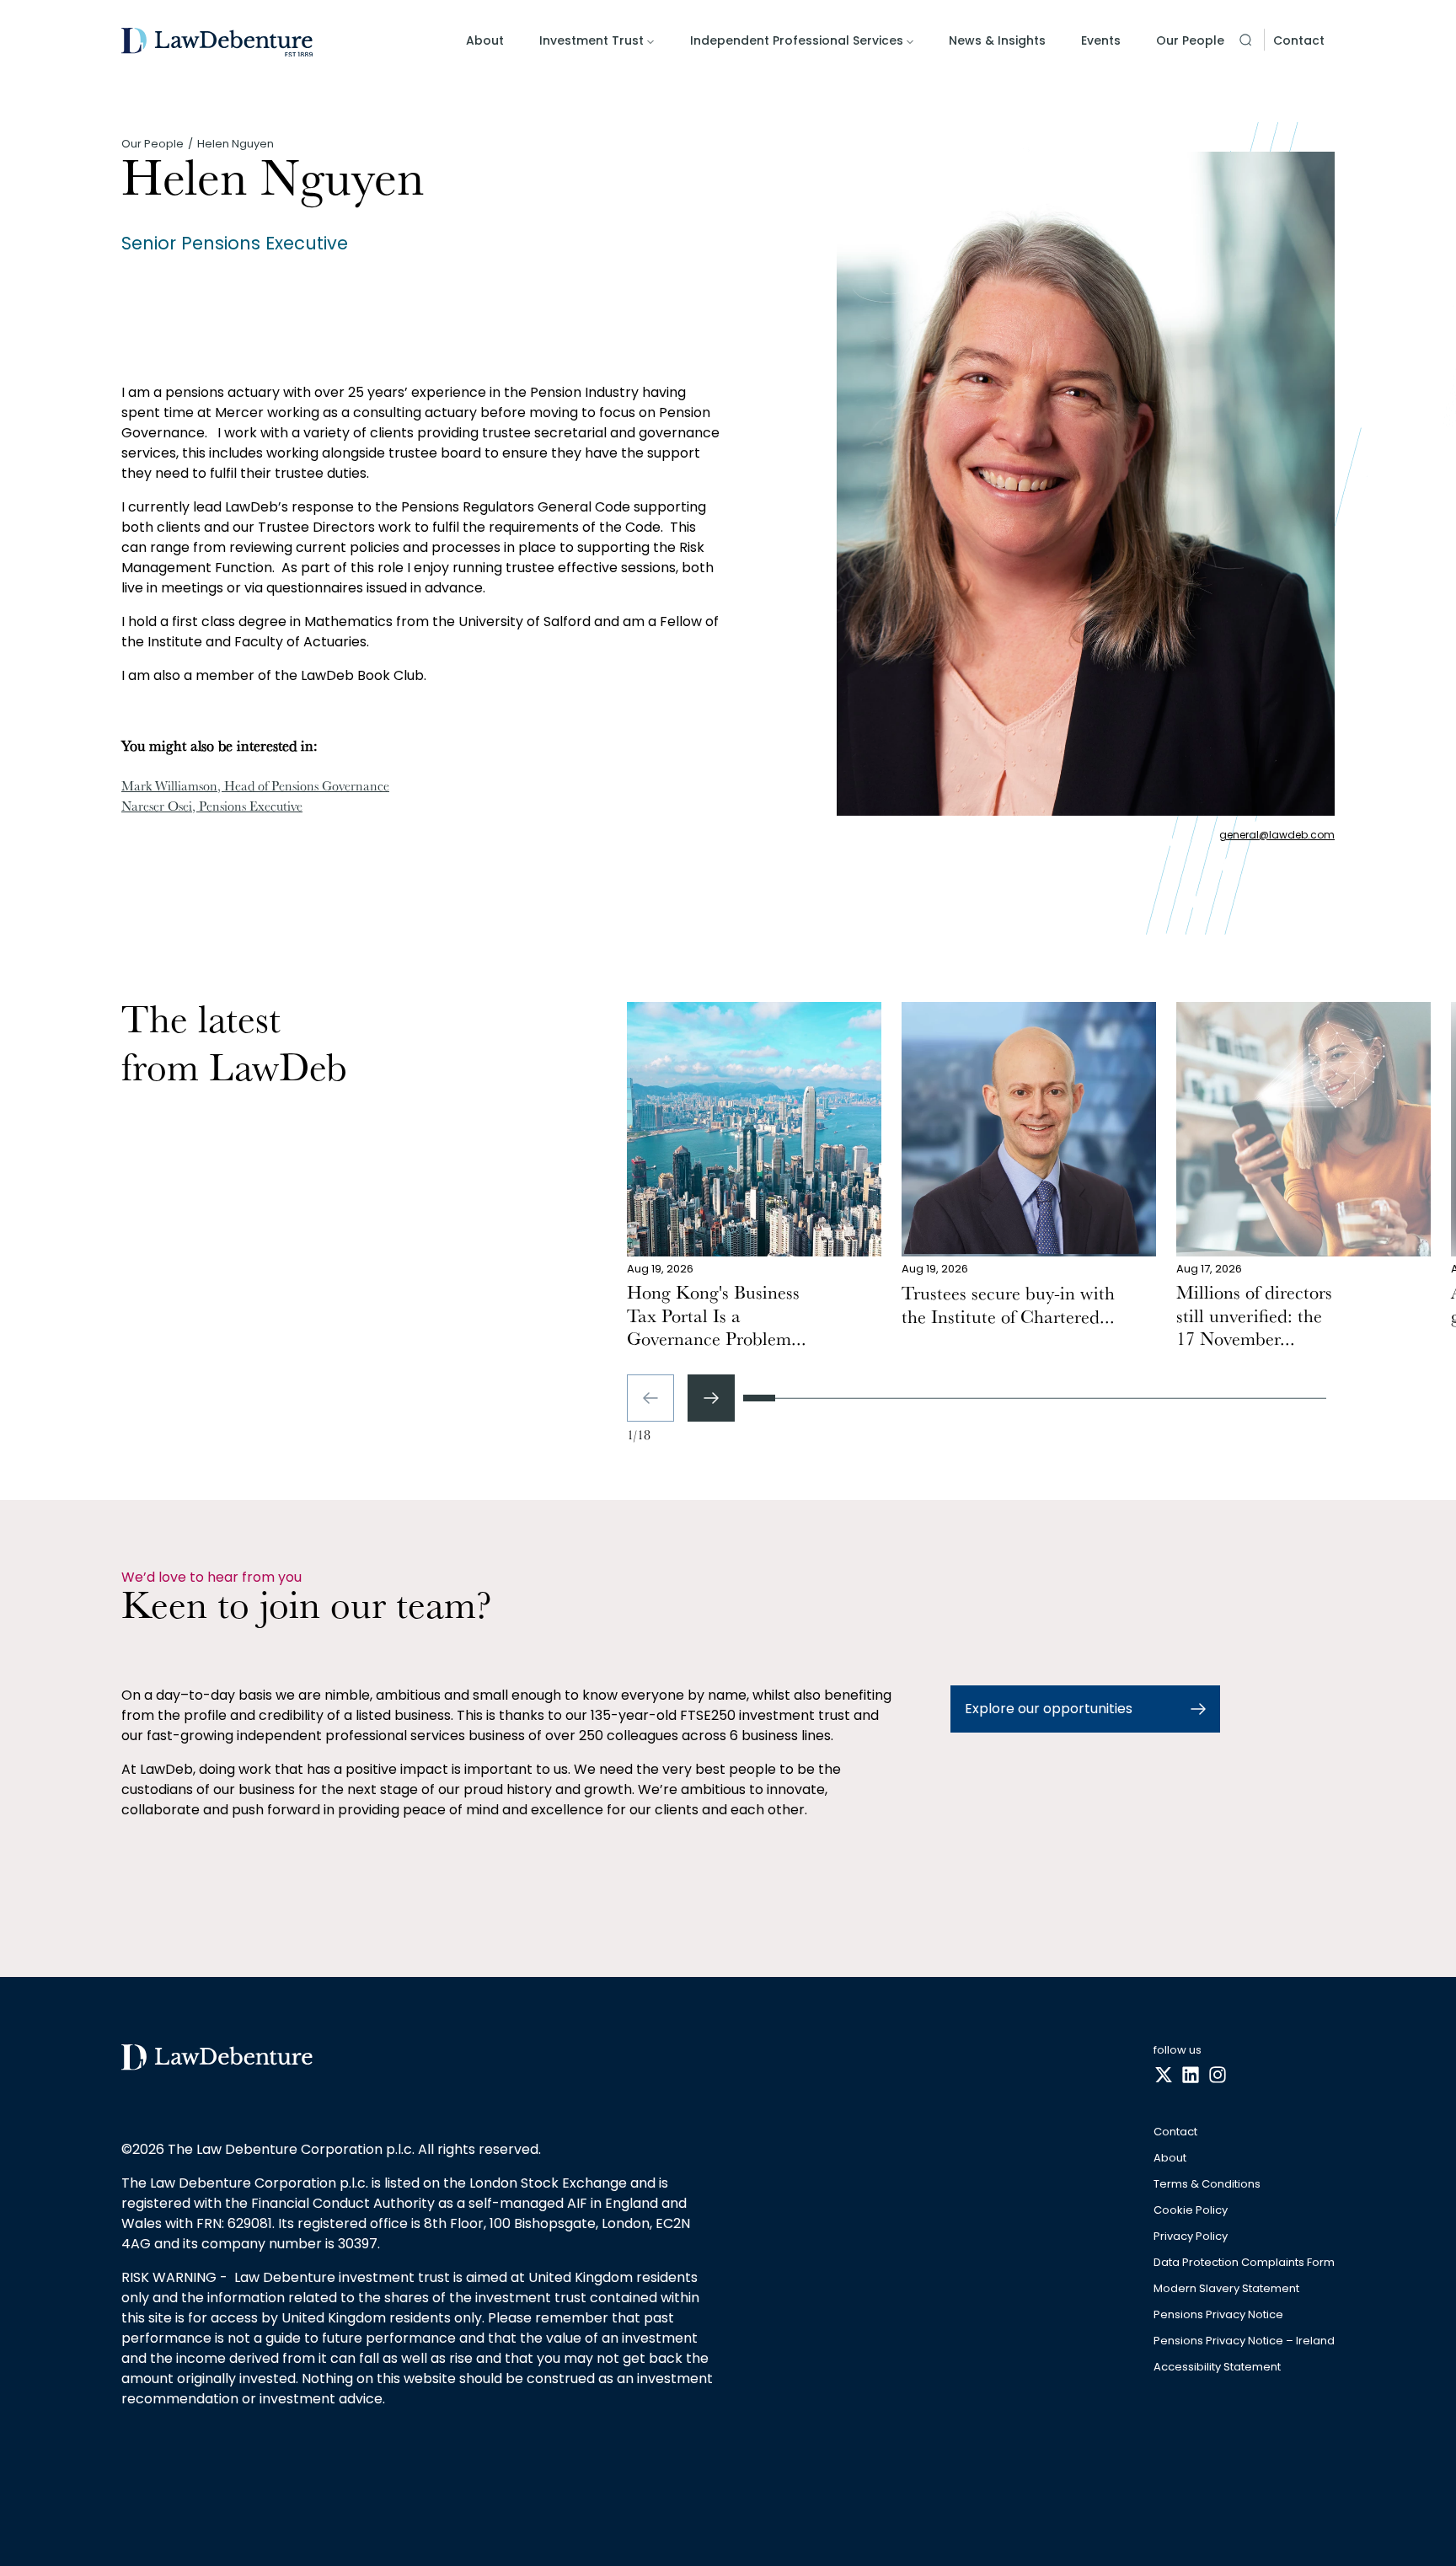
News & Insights (997, 40)
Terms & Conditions (1207, 2185)
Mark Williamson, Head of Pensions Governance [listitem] (255, 788)
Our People (1190, 40)
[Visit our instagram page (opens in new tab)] (1218, 2076)
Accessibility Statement (1217, 2368)
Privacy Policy (1191, 2237)
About (485, 40)
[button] (1245, 40)
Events (1101, 40)
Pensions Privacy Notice (1218, 2315)
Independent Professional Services (797, 40)
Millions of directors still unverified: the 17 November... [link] (1254, 1318)
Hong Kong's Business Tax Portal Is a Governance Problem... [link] (717, 1318)
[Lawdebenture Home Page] (217, 43)
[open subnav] (650, 42)
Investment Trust (591, 40)
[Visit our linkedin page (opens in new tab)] (1191, 2076)
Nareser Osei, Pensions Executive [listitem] (212, 808)
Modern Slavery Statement (1226, 2289)
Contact (1299, 40)
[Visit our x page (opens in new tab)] (1164, 2076)
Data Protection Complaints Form (1244, 2263)
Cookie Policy (1191, 2211)
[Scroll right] (711, 1398)
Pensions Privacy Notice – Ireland (1244, 2341)
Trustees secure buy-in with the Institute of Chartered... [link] (1008, 1307)
